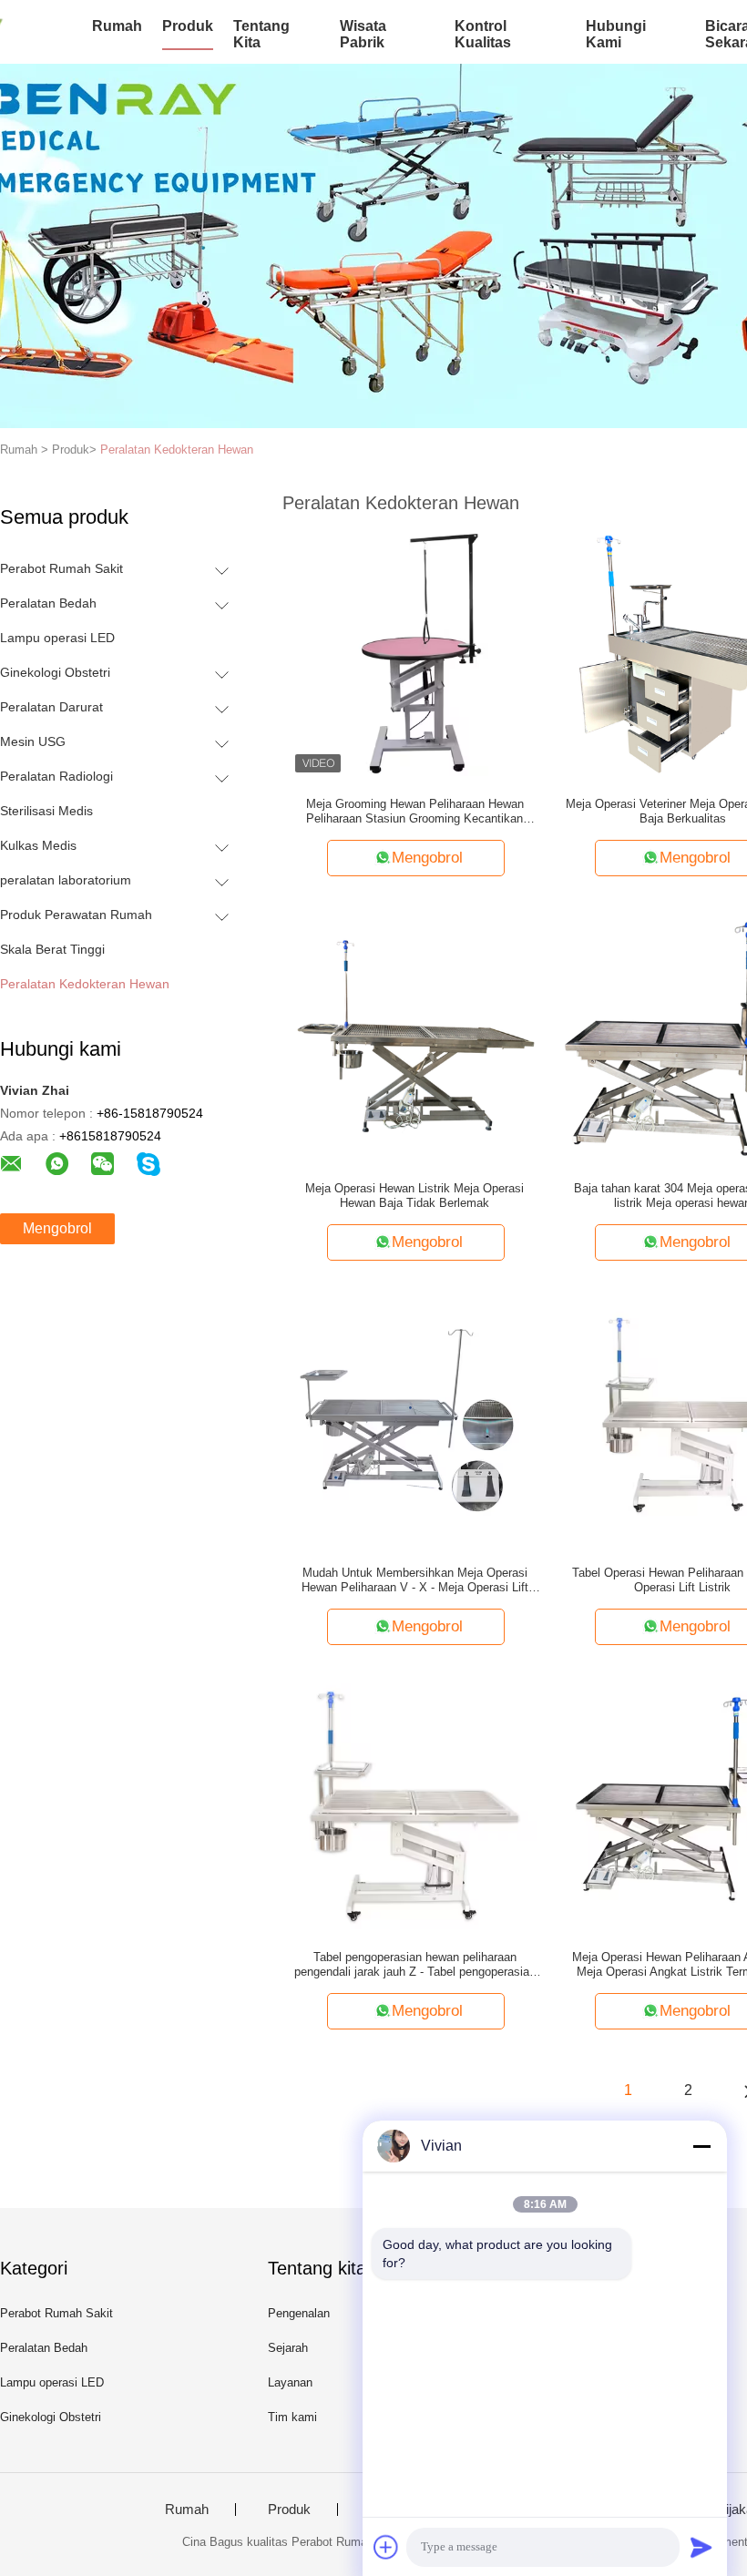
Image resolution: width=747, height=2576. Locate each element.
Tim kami (292, 2417)
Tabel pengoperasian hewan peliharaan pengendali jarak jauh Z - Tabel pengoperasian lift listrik (415, 1965)
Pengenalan (299, 2313)
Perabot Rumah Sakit (61, 568)
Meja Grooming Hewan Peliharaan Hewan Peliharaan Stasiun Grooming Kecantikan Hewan (415, 812)
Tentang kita (261, 34)
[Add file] (386, 2547)
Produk (188, 26)
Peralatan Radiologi (56, 776)
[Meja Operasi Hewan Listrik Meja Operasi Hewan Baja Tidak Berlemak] (414, 1037)
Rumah (117, 26)
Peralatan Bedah (48, 603)
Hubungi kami (616, 34)
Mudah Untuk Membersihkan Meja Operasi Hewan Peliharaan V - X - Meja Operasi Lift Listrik (415, 1580)
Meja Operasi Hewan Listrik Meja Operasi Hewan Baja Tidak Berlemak (414, 1196)
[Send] (701, 2547)
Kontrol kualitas (483, 34)
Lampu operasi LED (57, 638)
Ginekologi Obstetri (55, 672)
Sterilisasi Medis (46, 811)
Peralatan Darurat (51, 707)
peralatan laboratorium (66, 880)
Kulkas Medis (38, 845)
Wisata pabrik (363, 34)
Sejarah (288, 2348)
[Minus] (701, 2146)
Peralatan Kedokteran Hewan (177, 450)
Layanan (290, 2382)
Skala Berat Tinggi (52, 949)
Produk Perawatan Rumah (76, 915)
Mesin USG (33, 741)
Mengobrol (57, 1228)
